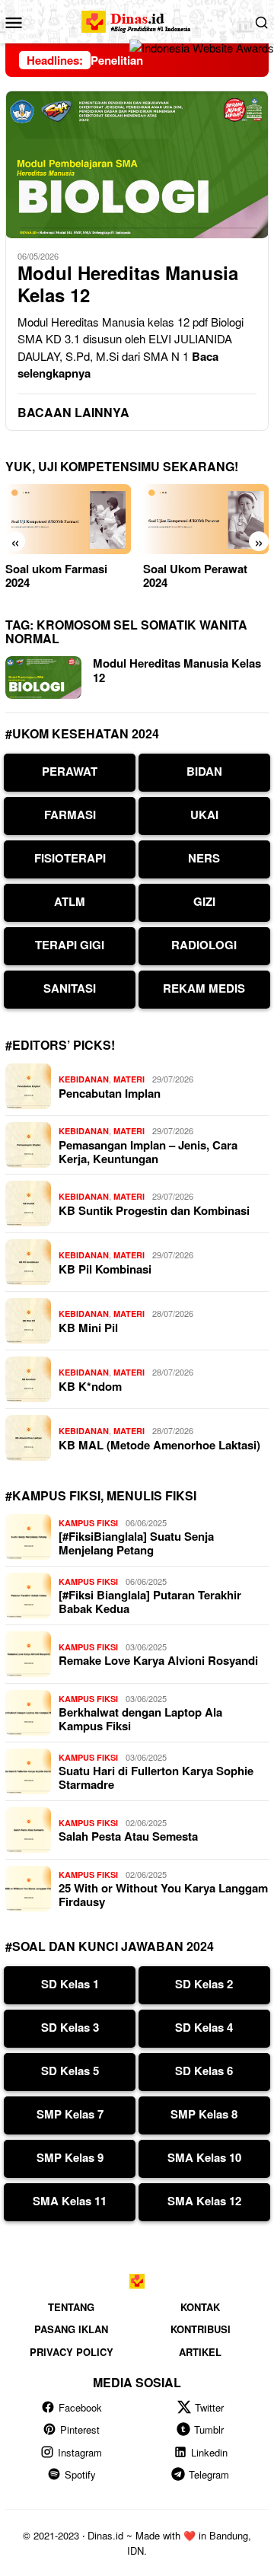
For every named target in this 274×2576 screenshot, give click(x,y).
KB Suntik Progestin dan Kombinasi (154, 1210)
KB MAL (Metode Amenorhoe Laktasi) (159, 1445)
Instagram (80, 2452)
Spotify (80, 2474)
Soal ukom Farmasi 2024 (56, 575)
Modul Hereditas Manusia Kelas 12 (128, 284)
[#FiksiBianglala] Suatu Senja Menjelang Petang (136, 1543)
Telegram (209, 2474)
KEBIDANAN (84, 1079)
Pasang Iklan (71, 2329)
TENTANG (71, 2307)
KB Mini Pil (88, 1328)
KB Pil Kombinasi (105, 1269)
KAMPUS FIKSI (88, 1523)
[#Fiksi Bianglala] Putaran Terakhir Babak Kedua (150, 1602)
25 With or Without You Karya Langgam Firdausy (163, 1895)
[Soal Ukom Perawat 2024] (206, 520)
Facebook (80, 2407)
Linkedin (209, 2452)
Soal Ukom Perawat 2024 (195, 575)
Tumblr (209, 2429)
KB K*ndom (90, 1386)
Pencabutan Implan (110, 1093)
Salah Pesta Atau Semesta (128, 1836)
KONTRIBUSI (201, 2329)
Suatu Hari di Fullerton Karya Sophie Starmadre (156, 1777)
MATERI (129, 1079)
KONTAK (200, 2307)
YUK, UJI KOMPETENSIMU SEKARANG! (122, 466)
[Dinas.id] (137, 19)
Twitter (209, 2407)
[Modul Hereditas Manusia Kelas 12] (137, 164)
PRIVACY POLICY (72, 2352)
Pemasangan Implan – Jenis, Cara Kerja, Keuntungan (148, 1152)
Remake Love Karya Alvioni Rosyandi (158, 1660)
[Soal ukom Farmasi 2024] (68, 520)
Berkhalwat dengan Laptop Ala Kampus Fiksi (140, 1719)
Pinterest (80, 2429)
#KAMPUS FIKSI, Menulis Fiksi (101, 1495)
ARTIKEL (200, 2352)
